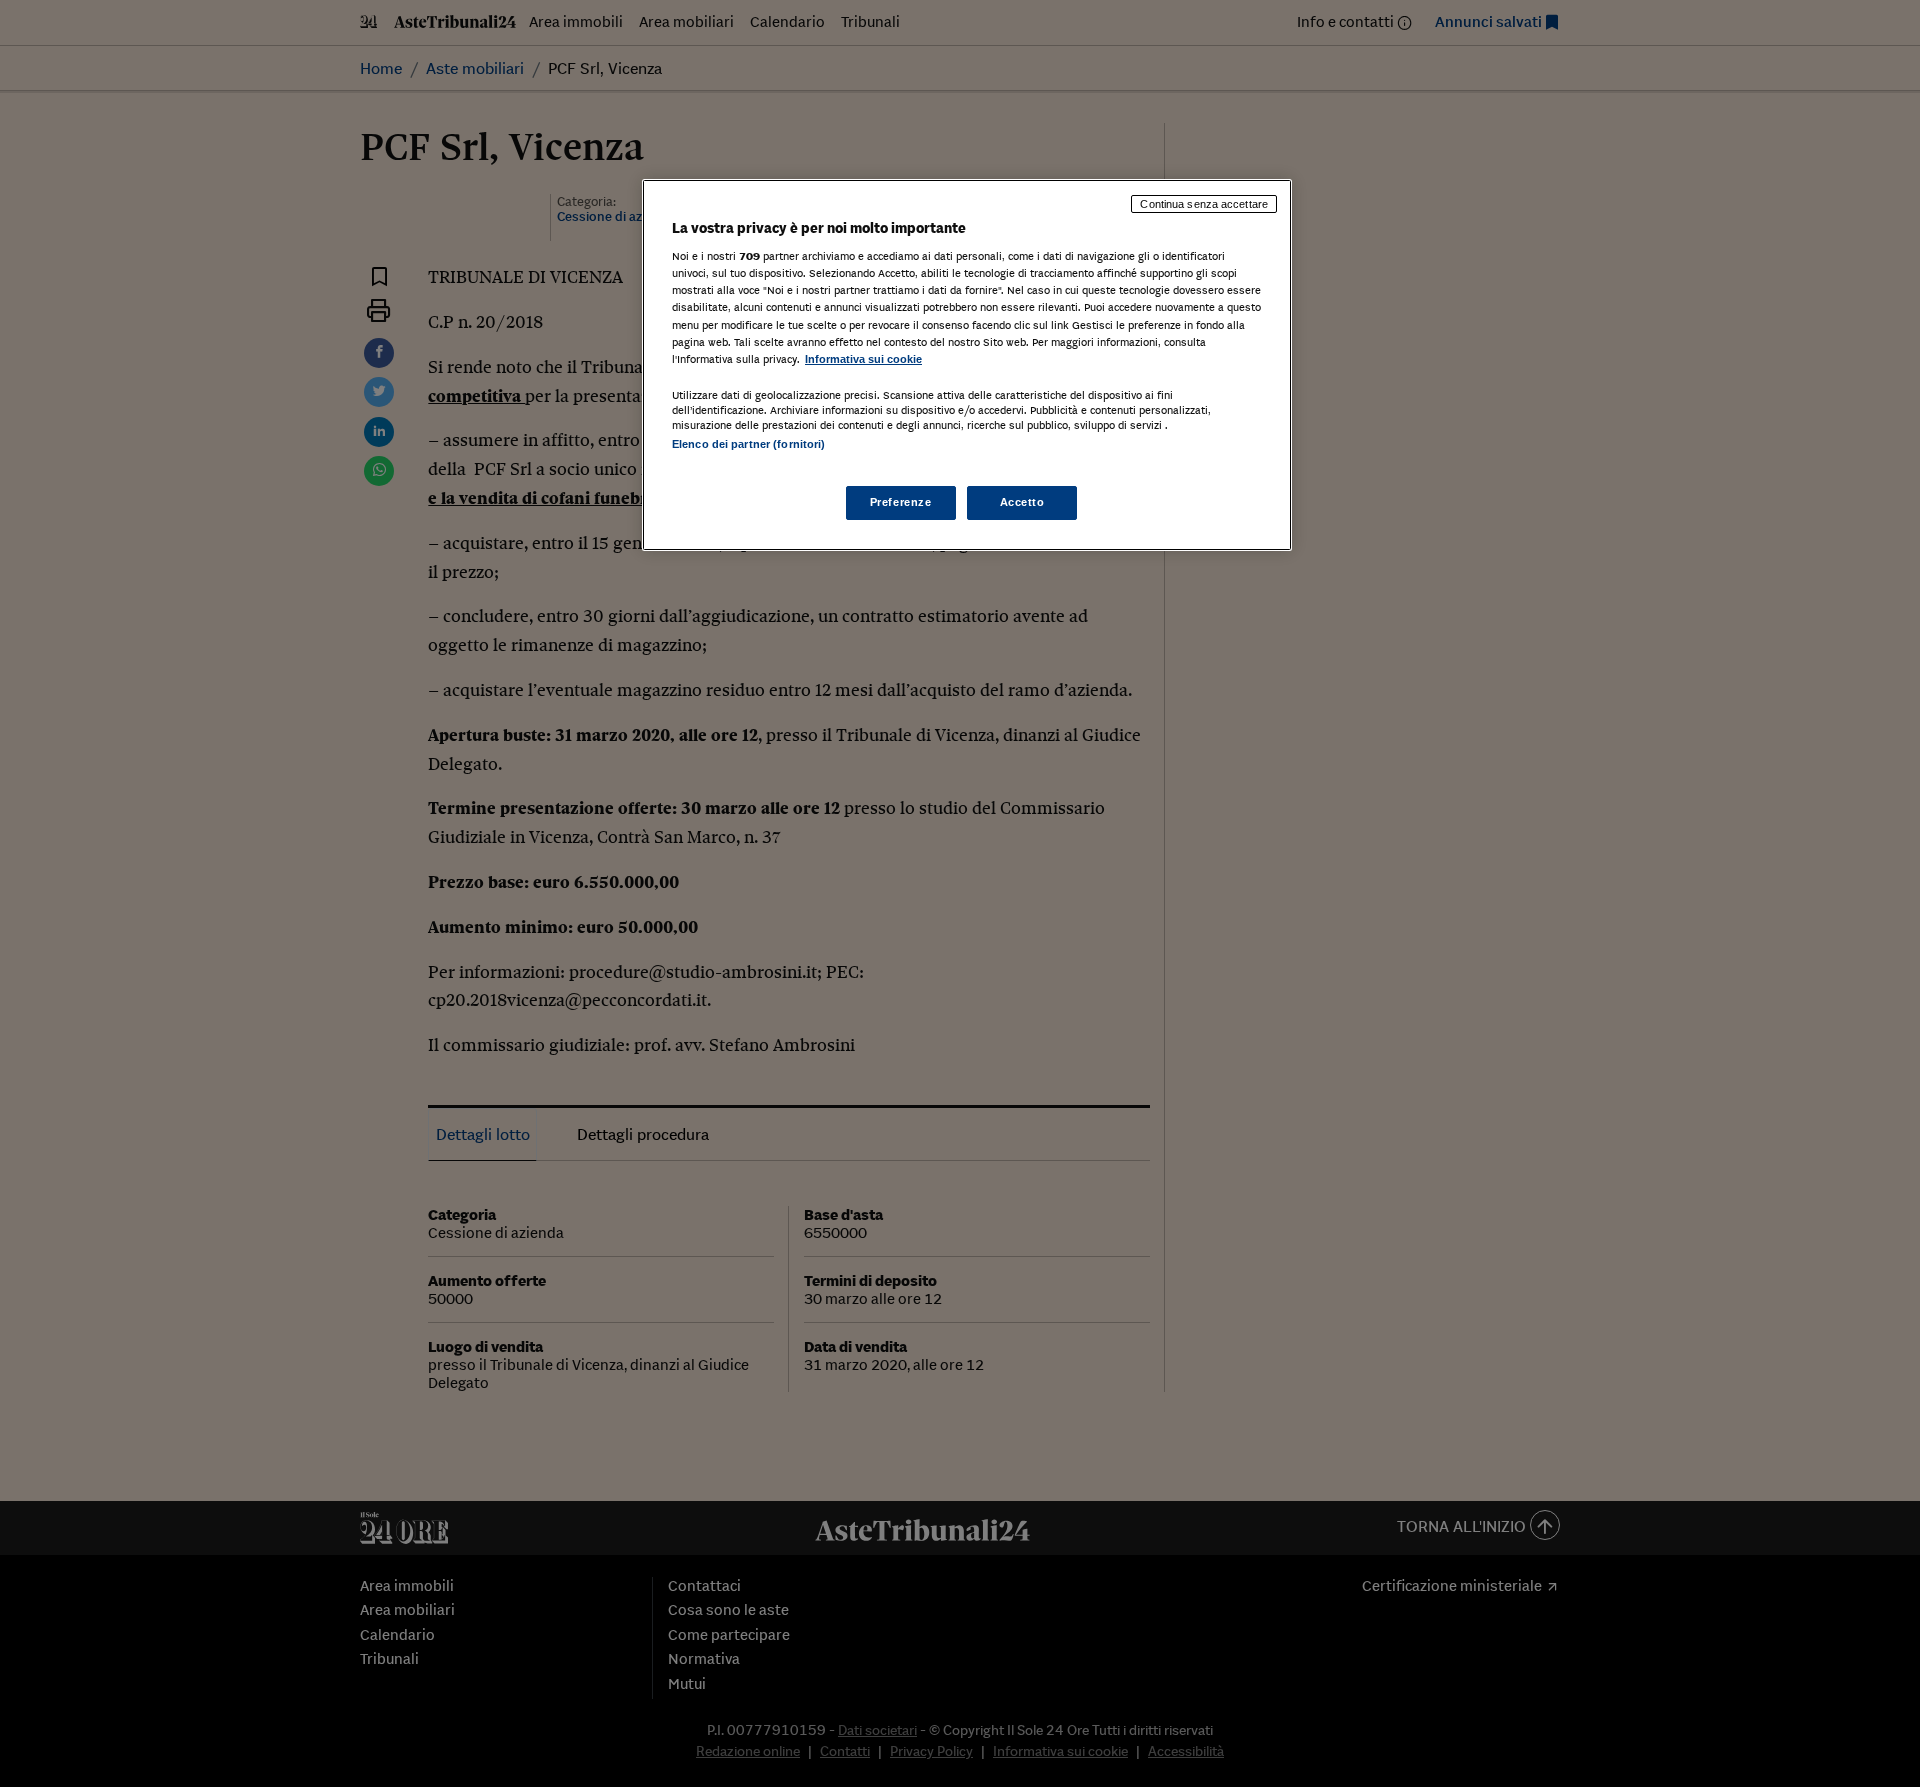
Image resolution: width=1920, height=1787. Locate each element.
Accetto (1022, 502)
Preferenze (901, 502)
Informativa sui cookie (863, 359)
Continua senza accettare (1204, 204)
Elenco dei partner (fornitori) (748, 444)
